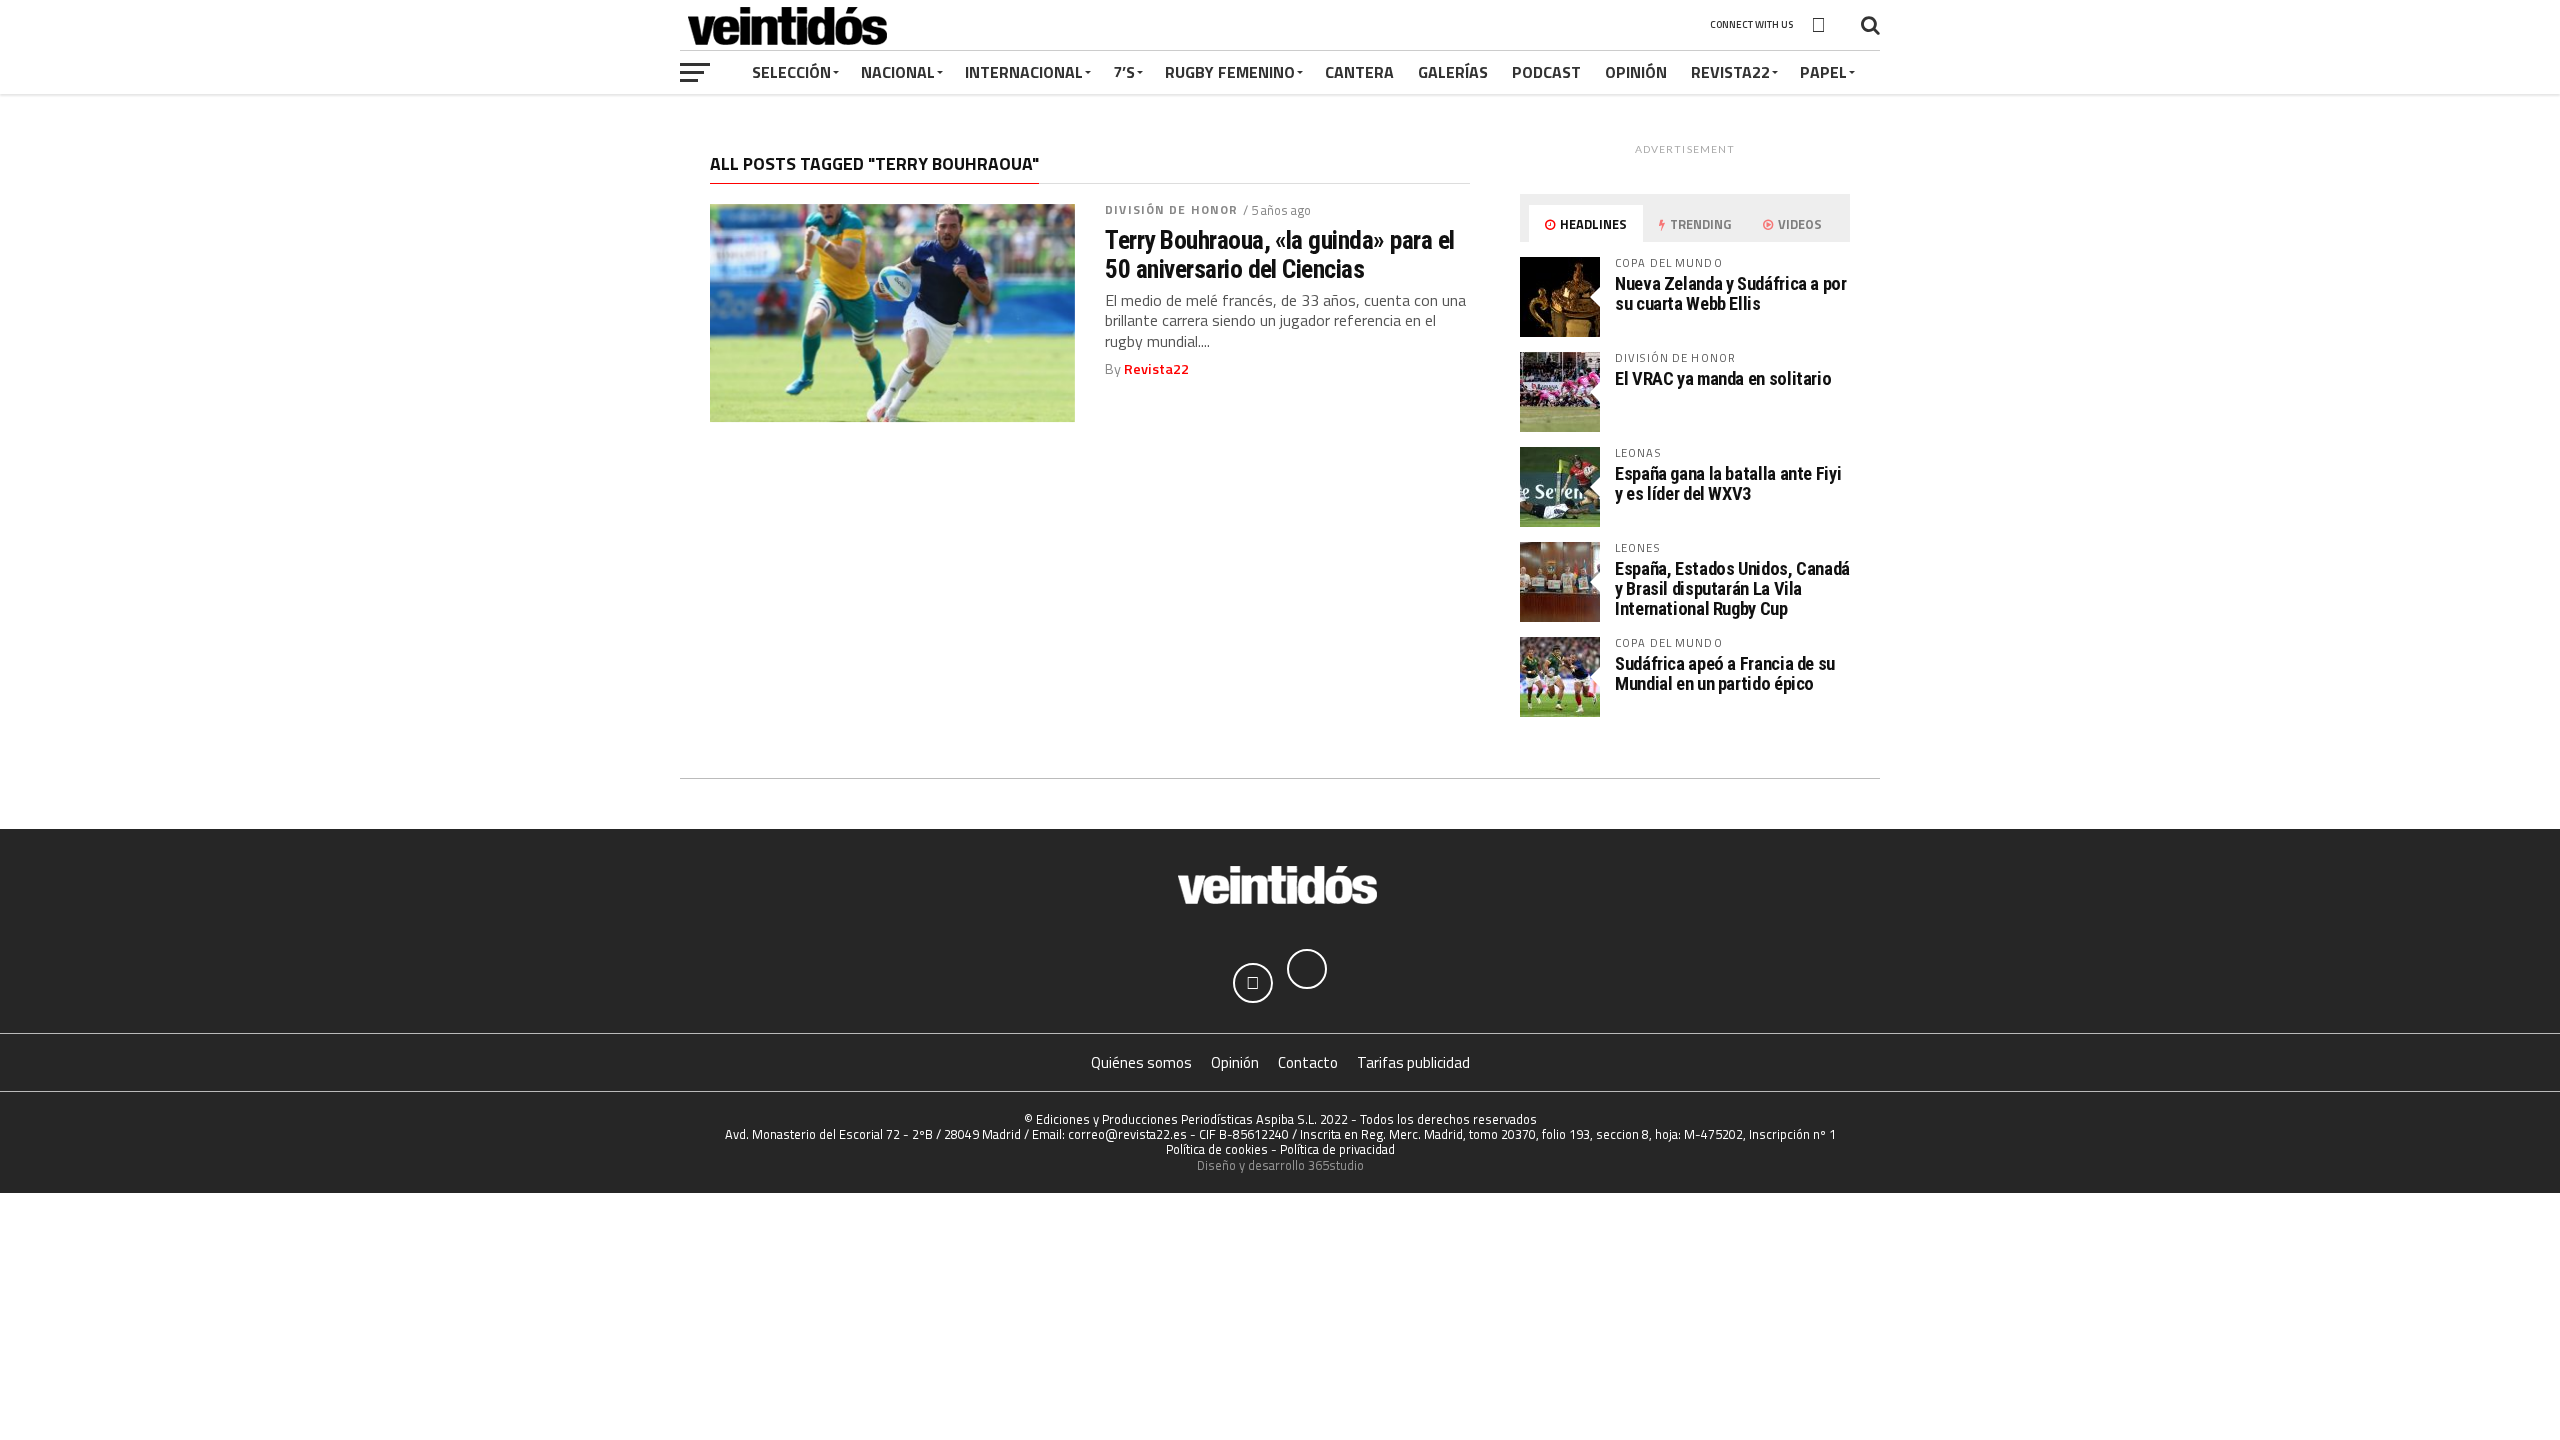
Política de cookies (1217, 1149)
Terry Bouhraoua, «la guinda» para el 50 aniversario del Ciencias (1280, 254)
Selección (791, 72)
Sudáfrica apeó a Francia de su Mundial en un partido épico (1725, 673)
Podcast (1546, 72)
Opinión (1636, 72)
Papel (1823, 72)
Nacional (898, 72)
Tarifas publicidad (1413, 1062)
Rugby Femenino (1230, 72)
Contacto (1308, 1062)
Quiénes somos (1141, 1062)
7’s (1124, 72)
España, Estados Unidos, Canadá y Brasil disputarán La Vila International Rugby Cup (1732, 588)
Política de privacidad (1337, 1149)
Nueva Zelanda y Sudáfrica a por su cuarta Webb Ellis (1731, 293)
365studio (1336, 1165)
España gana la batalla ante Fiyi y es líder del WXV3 (1728, 483)
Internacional (1024, 72)
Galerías (1453, 72)
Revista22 (1730, 72)
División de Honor (1171, 209)
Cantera (1359, 72)
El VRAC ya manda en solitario (1723, 378)
